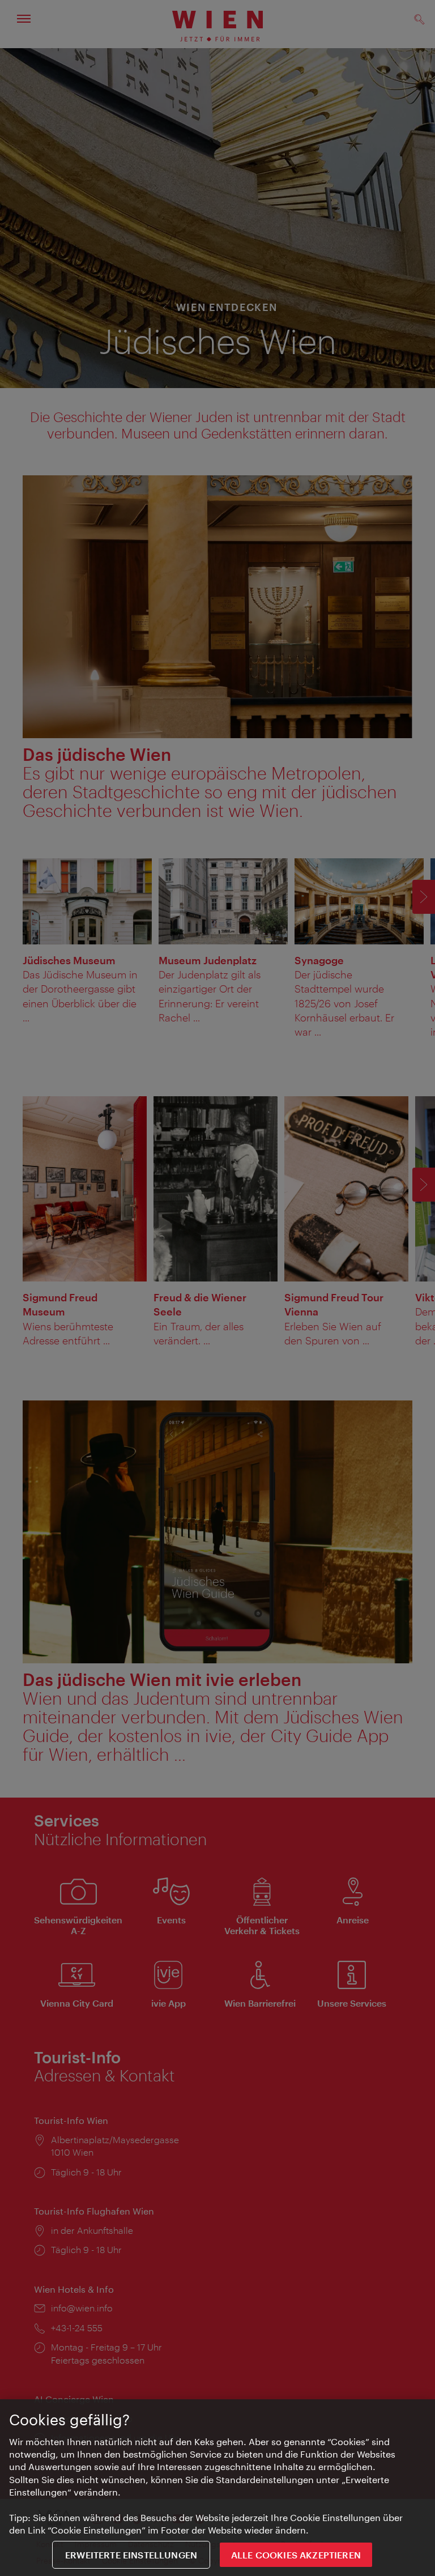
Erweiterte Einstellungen (131, 2555)
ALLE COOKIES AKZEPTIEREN (296, 2555)
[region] (217, 2488)
